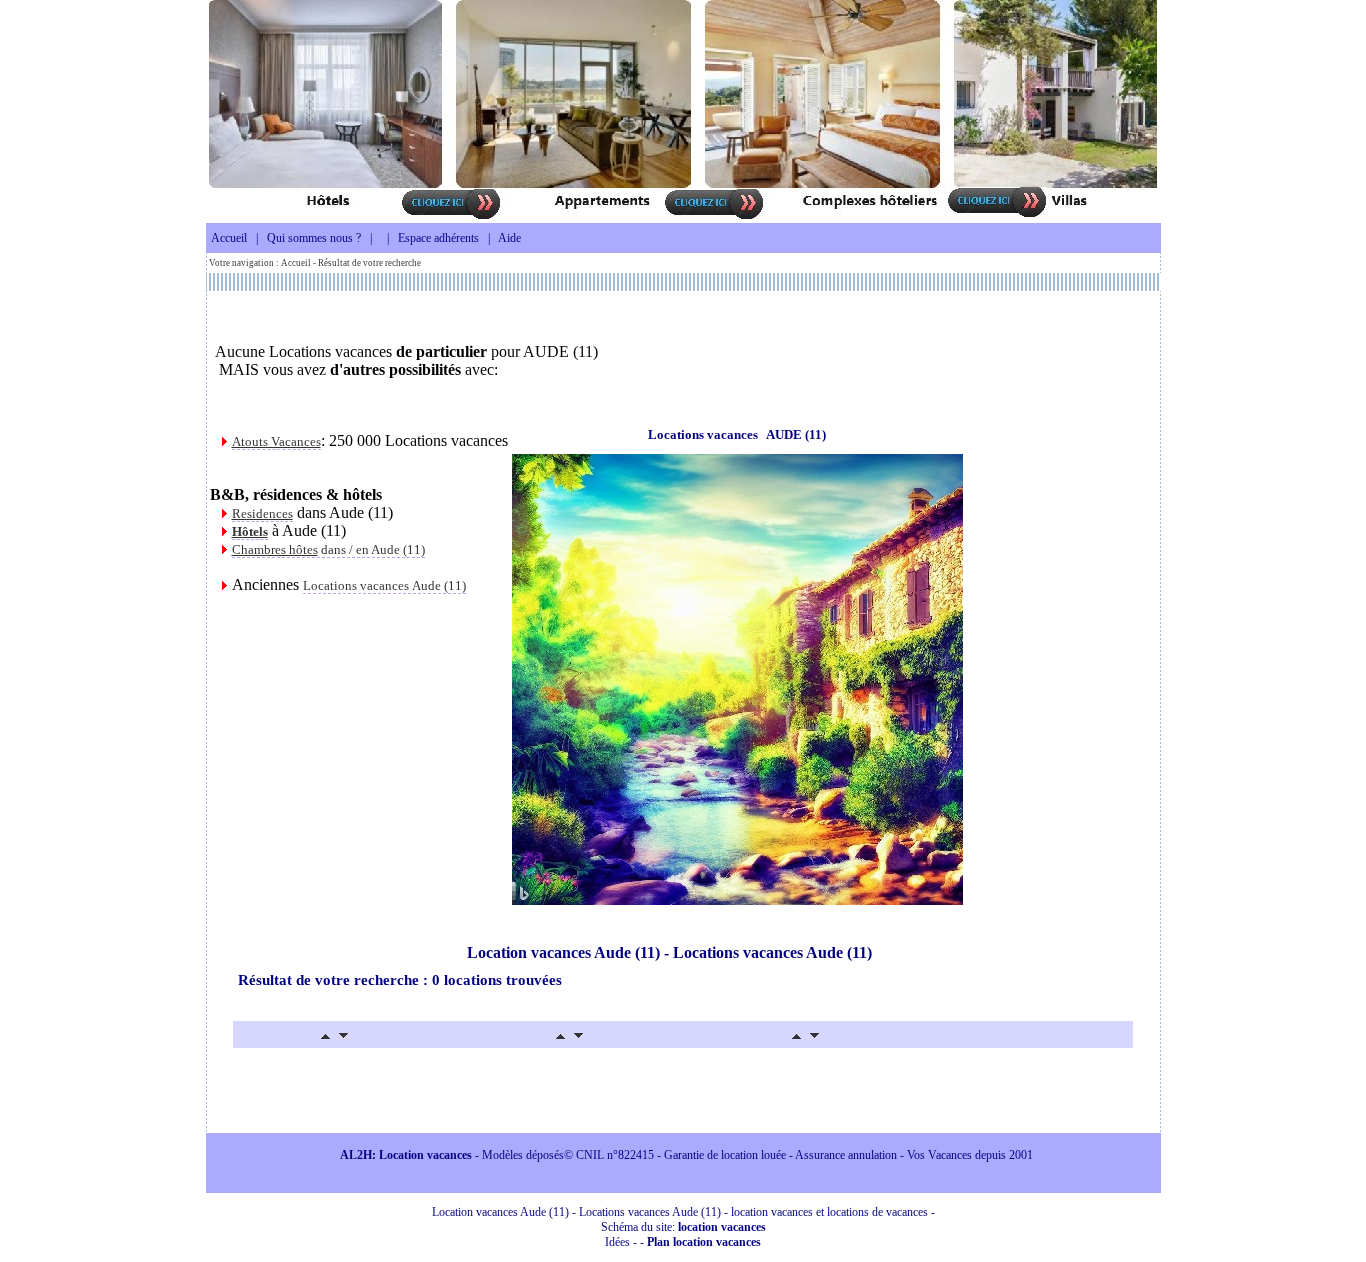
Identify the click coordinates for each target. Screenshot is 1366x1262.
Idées (617, 1242)
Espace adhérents (438, 238)
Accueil (229, 238)
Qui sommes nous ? (314, 238)
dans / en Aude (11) (328, 549)
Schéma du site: (683, 1227)
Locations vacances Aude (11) (384, 585)
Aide (509, 238)
